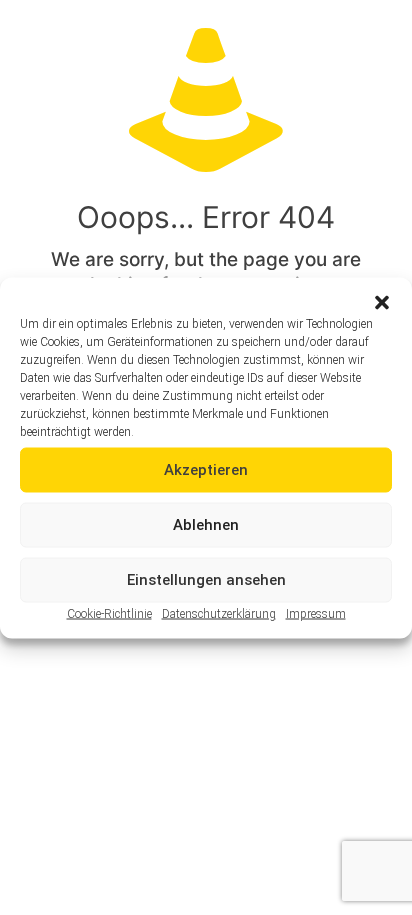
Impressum (316, 613)
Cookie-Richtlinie (109, 613)
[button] (382, 302)
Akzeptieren (206, 470)
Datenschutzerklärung (219, 613)
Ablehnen (206, 525)
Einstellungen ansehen (206, 580)
